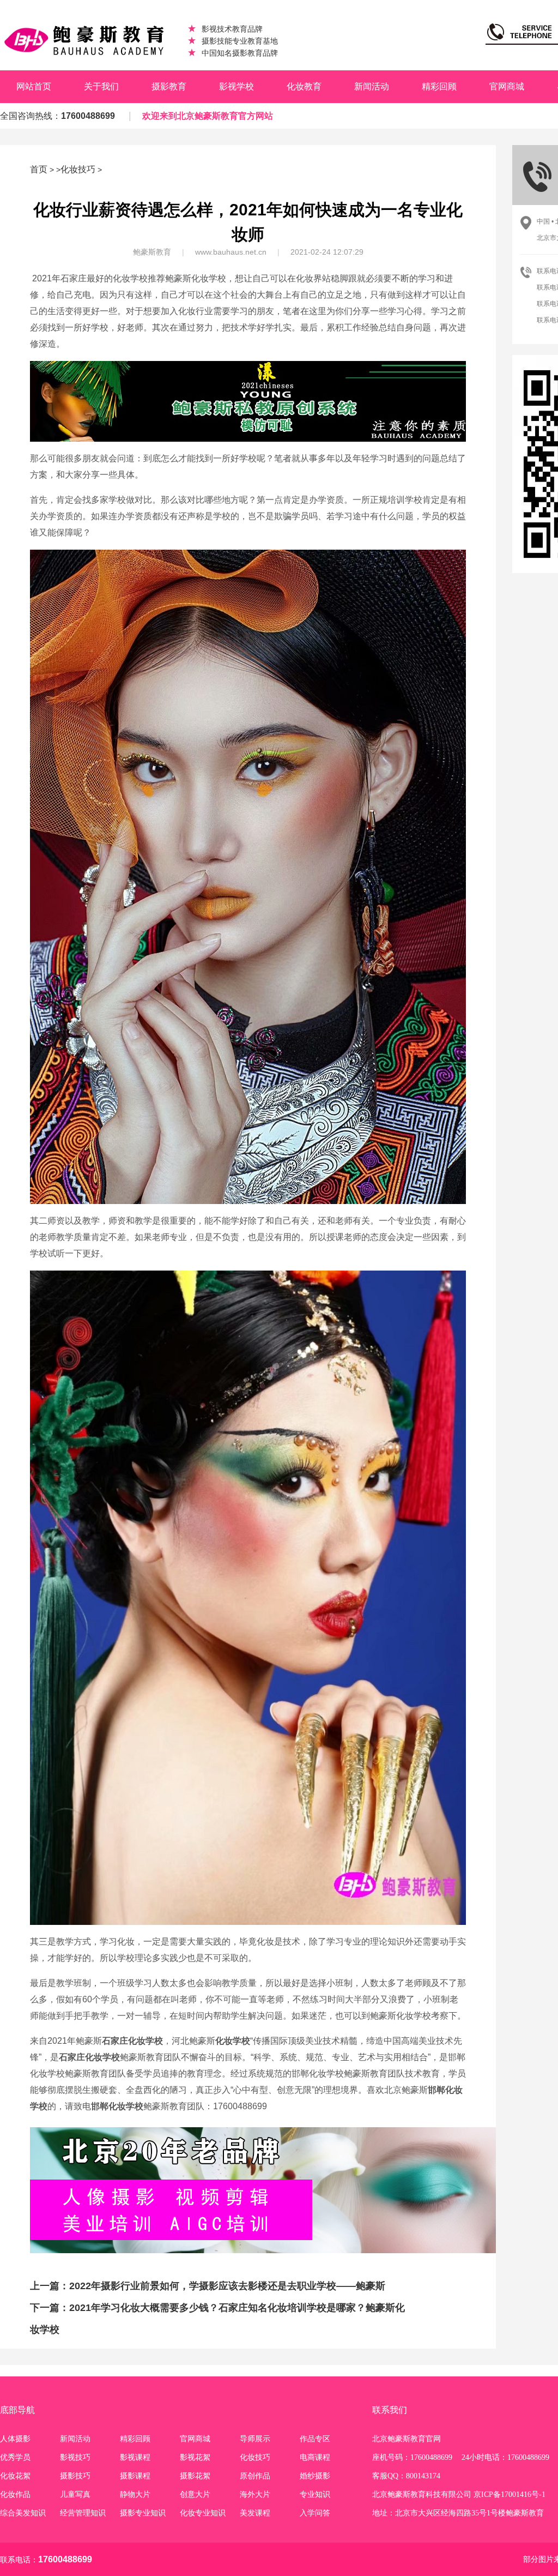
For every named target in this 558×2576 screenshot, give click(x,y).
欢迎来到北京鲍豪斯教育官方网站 (208, 116)
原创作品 (255, 2476)
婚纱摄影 (315, 2476)
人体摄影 (15, 2439)
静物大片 (135, 2494)
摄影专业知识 (143, 2513)
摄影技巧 (75, 2476)
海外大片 (255, 2494)
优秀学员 (15, 2457)
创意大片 (195, 2494)
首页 (39, 169)
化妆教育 (304, 86)
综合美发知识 (23, 2513)
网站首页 (34, 86)
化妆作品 (15, 2494)
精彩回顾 (439, 86)
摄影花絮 (195, 2476)
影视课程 (135, 2457)
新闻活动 (372, 86)
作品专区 (315, 2439)
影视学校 (236, 86)
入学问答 (315, 2513)
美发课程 (255, 2513)
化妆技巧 (78, 169)
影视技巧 (75, 2457)
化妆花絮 (15, 2476)
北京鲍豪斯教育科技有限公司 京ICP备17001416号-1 (459, 2494)
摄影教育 (169, 86)
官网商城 (507, 86)
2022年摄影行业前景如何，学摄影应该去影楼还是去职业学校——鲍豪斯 (227, 2286)
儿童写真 (75, 2494)
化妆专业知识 (203, 2513)
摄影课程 (135, 2476)
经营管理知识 (83, 2513)
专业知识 (315, 2494)
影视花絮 (195, 2457)
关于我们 (101, 86)
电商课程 (315, 2457)
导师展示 (255, 2439)
